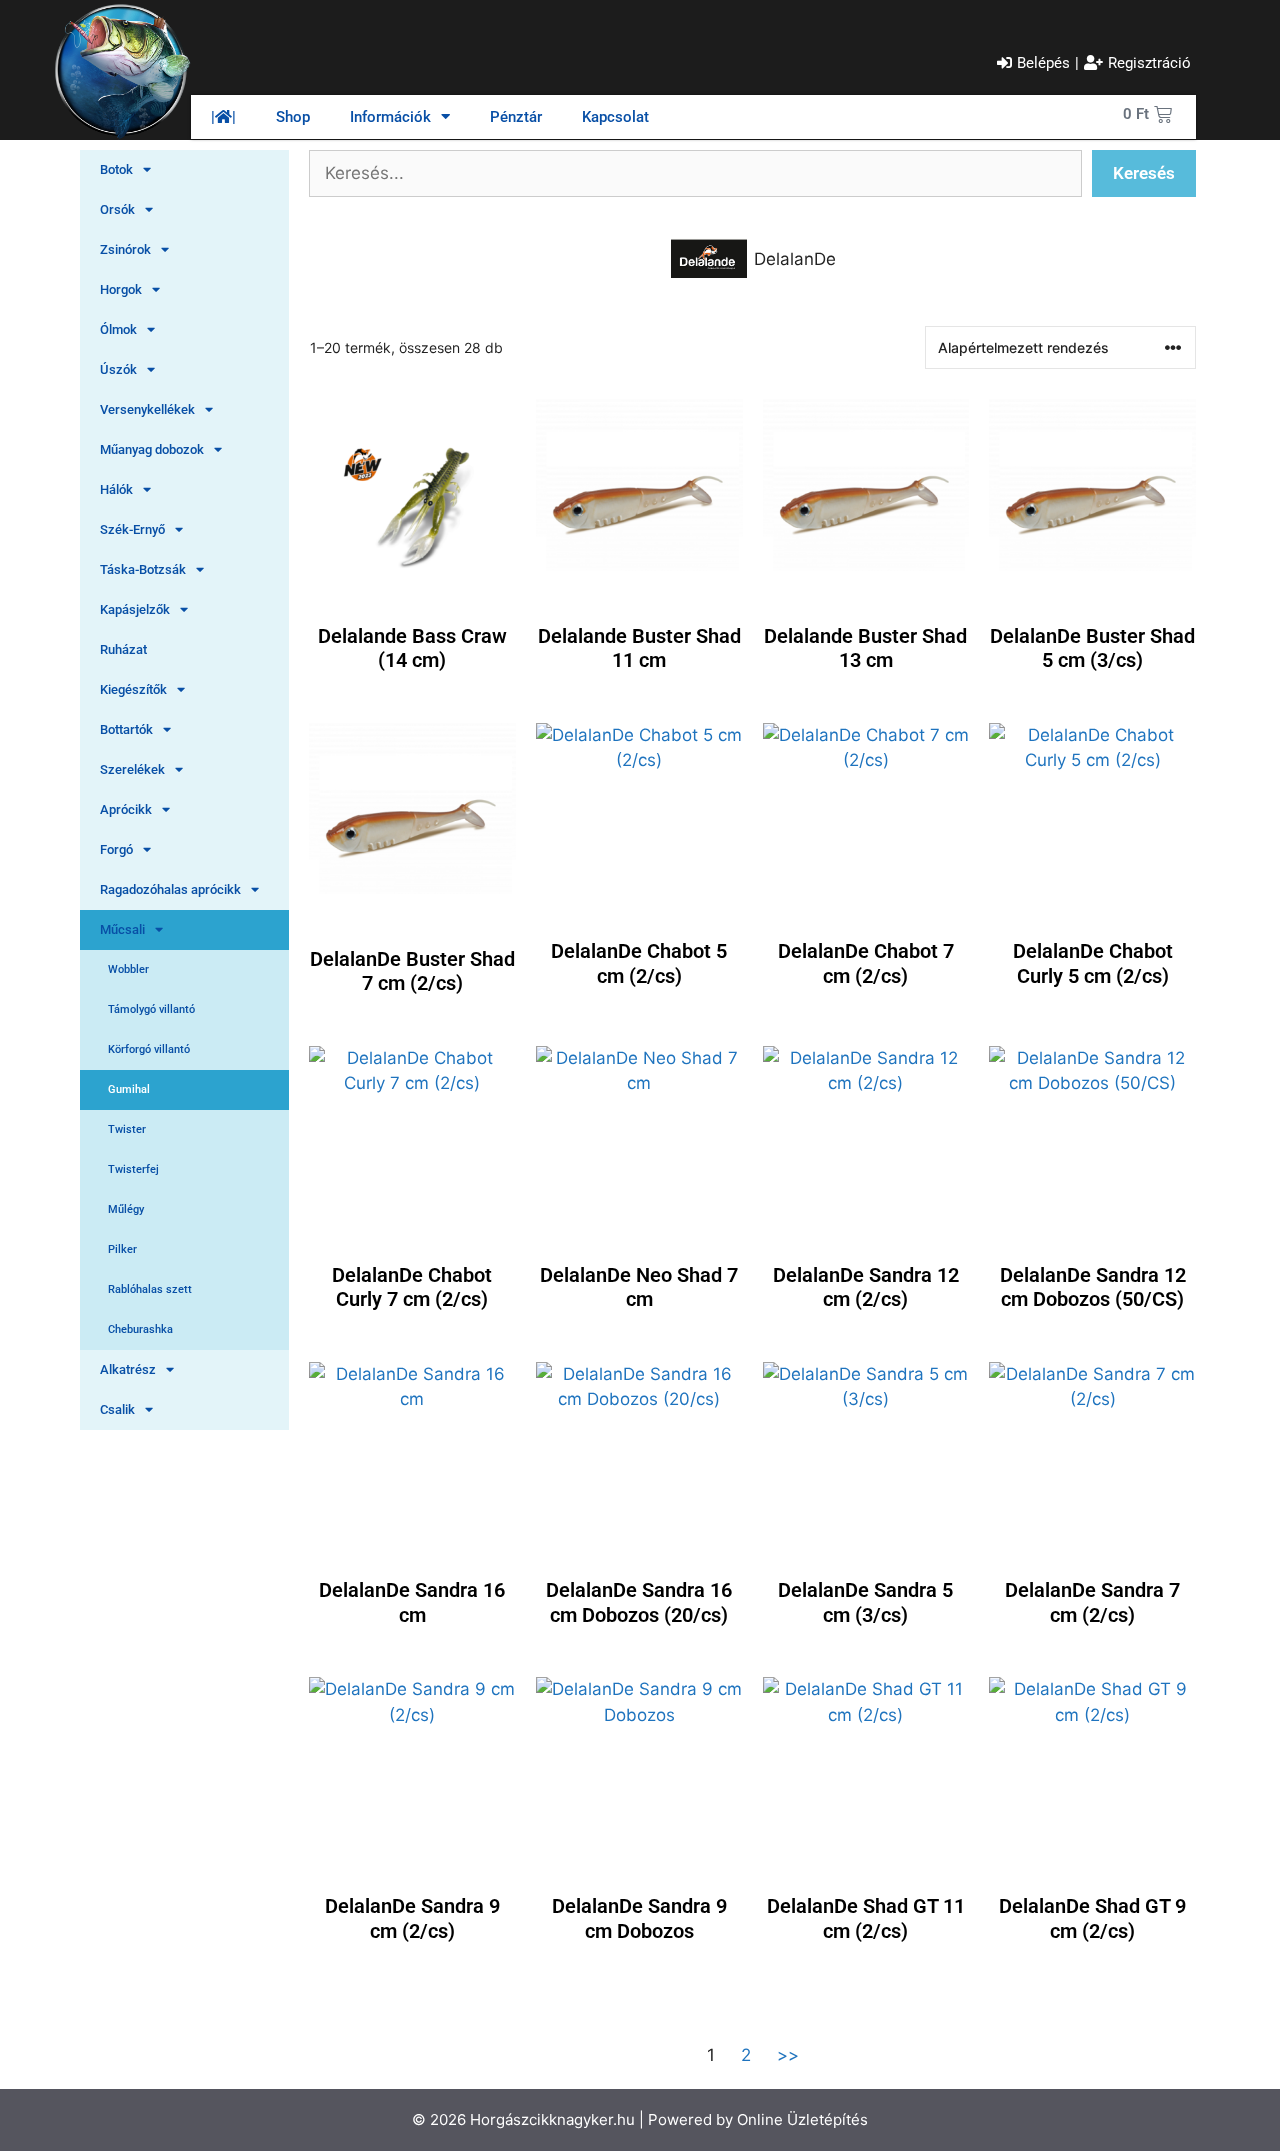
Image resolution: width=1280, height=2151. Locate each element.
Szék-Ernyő (132, 529)
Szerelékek (132, 769)
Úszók (118, 369)
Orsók (117, 209)
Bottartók (126, 729)
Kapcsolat (615, 117)
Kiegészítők (133, 689)
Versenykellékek (147, 409)
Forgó (116, 849)
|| (223, 117)
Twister (127, 1129)
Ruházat (123, 649)
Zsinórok (125, 249)
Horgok (121, 289)
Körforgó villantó (149, 1049)
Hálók (116, 489)
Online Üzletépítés (802, 2119)
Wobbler (128, 969)
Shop (293, 117)
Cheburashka (140, 1329)
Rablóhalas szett (150, 1289)
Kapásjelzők (135, 609)
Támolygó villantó (151, 1009)
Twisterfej (133, 1169)
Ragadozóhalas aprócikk (170, 889)
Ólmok (118, 329)
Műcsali (122, 929)
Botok (116, 169)
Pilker (122, 1249)
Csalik (117, 1409)
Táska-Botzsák (143, 569)
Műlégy (126, 1209)
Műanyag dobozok (152, 449)
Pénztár (516, 117)
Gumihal (129, 1089)
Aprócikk (126, 809)
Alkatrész (128, 1369)
